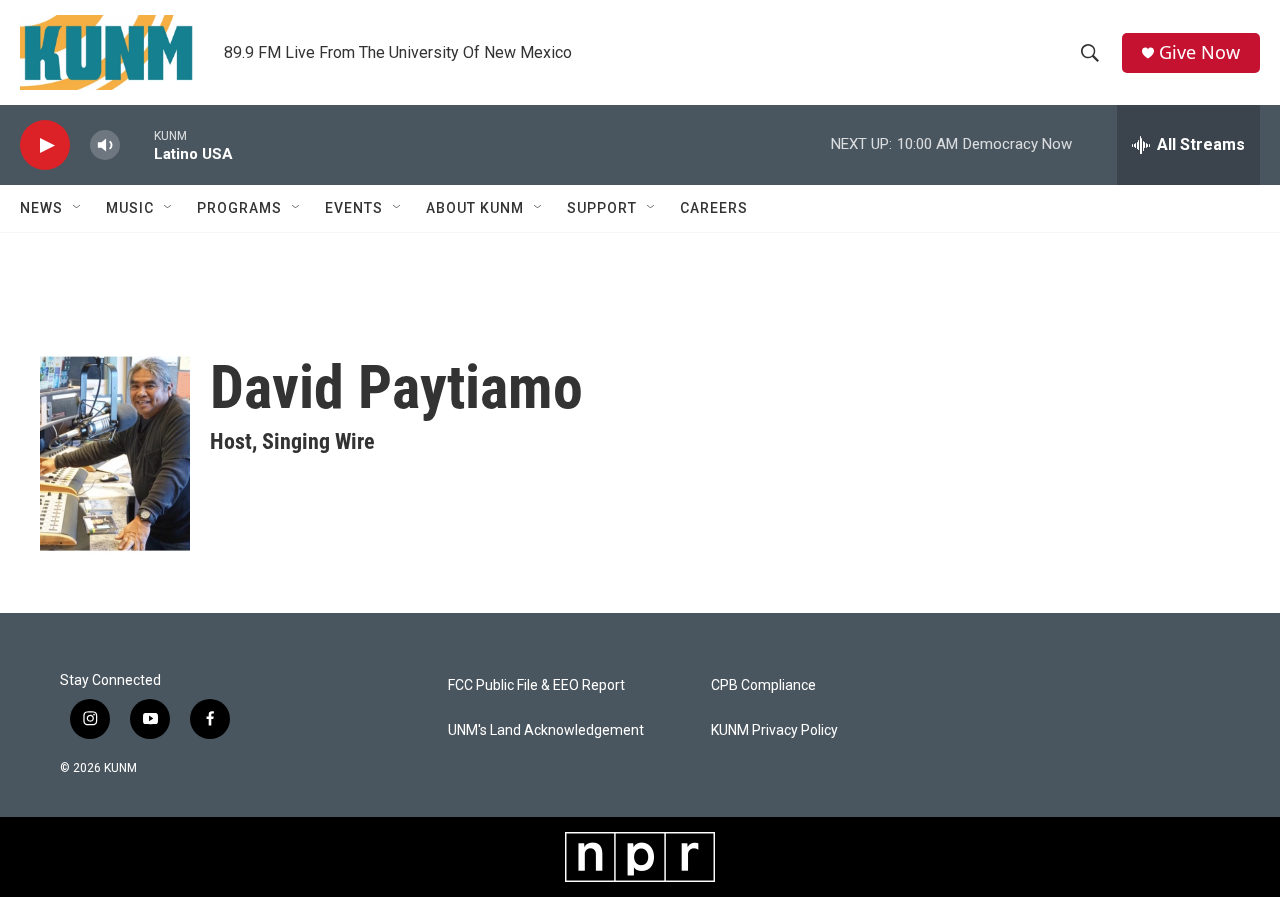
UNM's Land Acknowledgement (546, 730)
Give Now (1199, 52)
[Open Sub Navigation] (78, 208)
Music (130, 208)
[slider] (137, 144)
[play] (45, 145)
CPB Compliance (763, 685)
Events (354, 208)
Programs (239, 208)
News (41, 208)
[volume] (105, 145)
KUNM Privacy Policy (774, 730)
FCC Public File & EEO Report (536, 685)
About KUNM (475, 208)
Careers (714, 208)
